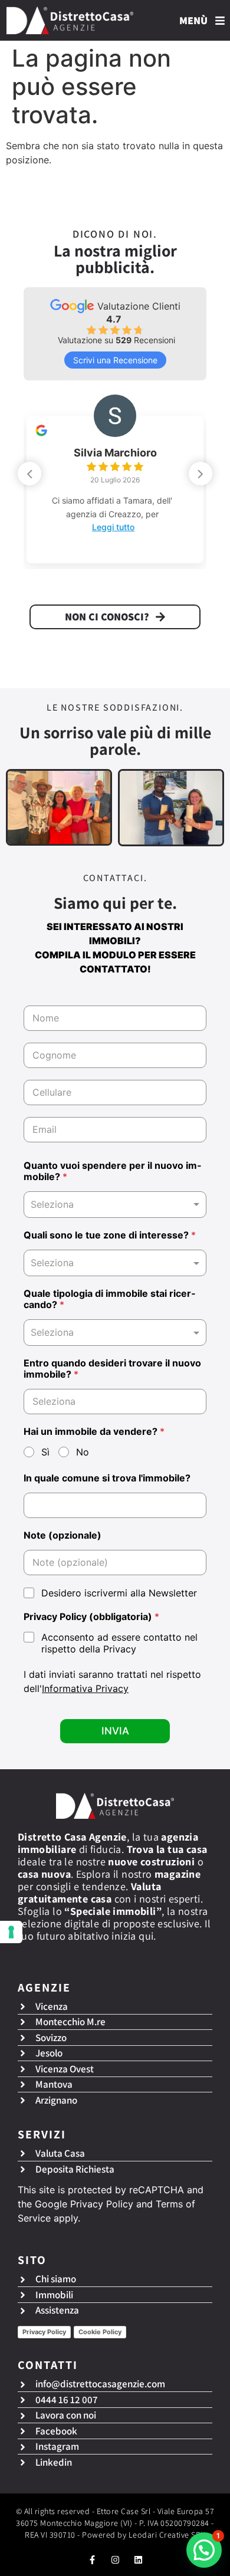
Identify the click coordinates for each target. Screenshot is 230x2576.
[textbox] (112, 1263)
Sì (45, 1452)
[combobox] (115, 1205)
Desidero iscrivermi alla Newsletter (119, 1593)
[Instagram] (115, 2560)
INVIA (115, 1731)
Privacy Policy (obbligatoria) (91, 1617)
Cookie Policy (100, 2332)
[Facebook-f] (92, 2560)
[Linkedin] (138, 2560)
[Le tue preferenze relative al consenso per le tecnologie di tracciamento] (11, 1932)
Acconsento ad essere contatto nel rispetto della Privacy (119, 1643)
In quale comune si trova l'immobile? (107, 1478)
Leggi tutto (113, 527)
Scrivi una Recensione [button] (115, 360)
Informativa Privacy (85, 1688)
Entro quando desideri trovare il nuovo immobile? (112, 1369)
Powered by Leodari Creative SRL (144, 2535)
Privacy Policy (102, 2204)
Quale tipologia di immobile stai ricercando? (109, 1299)
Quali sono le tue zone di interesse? (110, 1235)
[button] (201, 474)
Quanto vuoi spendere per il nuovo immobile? (112, 1171)
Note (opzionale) (63, 1535)
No (83, 1452)
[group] (115, 481)
